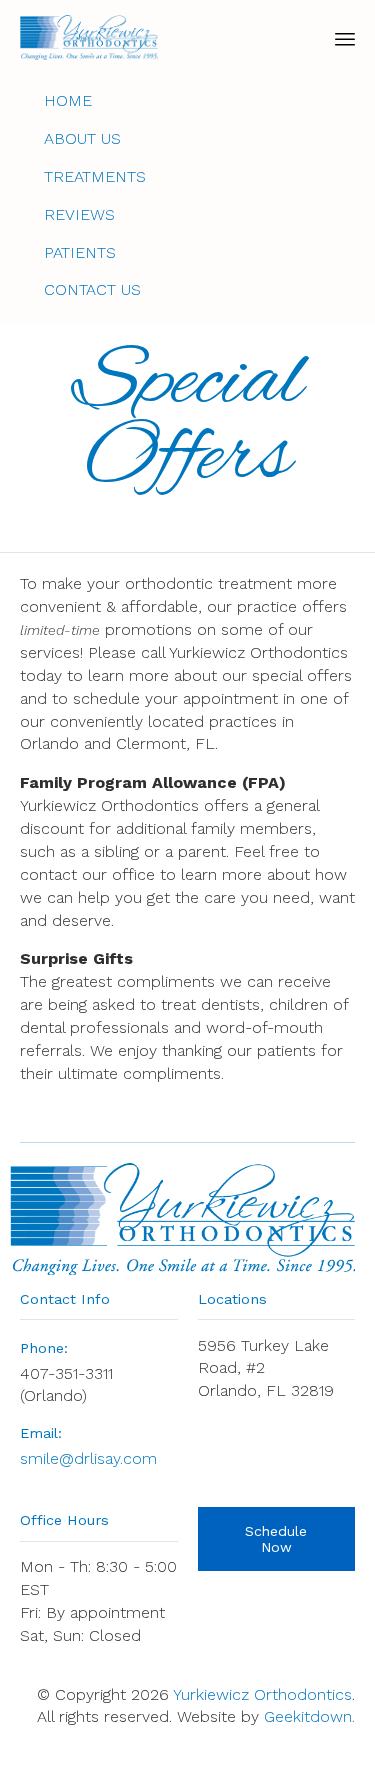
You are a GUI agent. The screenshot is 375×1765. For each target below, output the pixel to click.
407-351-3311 (66, 1373)
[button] (277, 1539)
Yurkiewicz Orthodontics (262, 1694)
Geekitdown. (309, 1716)
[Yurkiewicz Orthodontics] (89, 37)
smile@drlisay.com (88, 1458)
